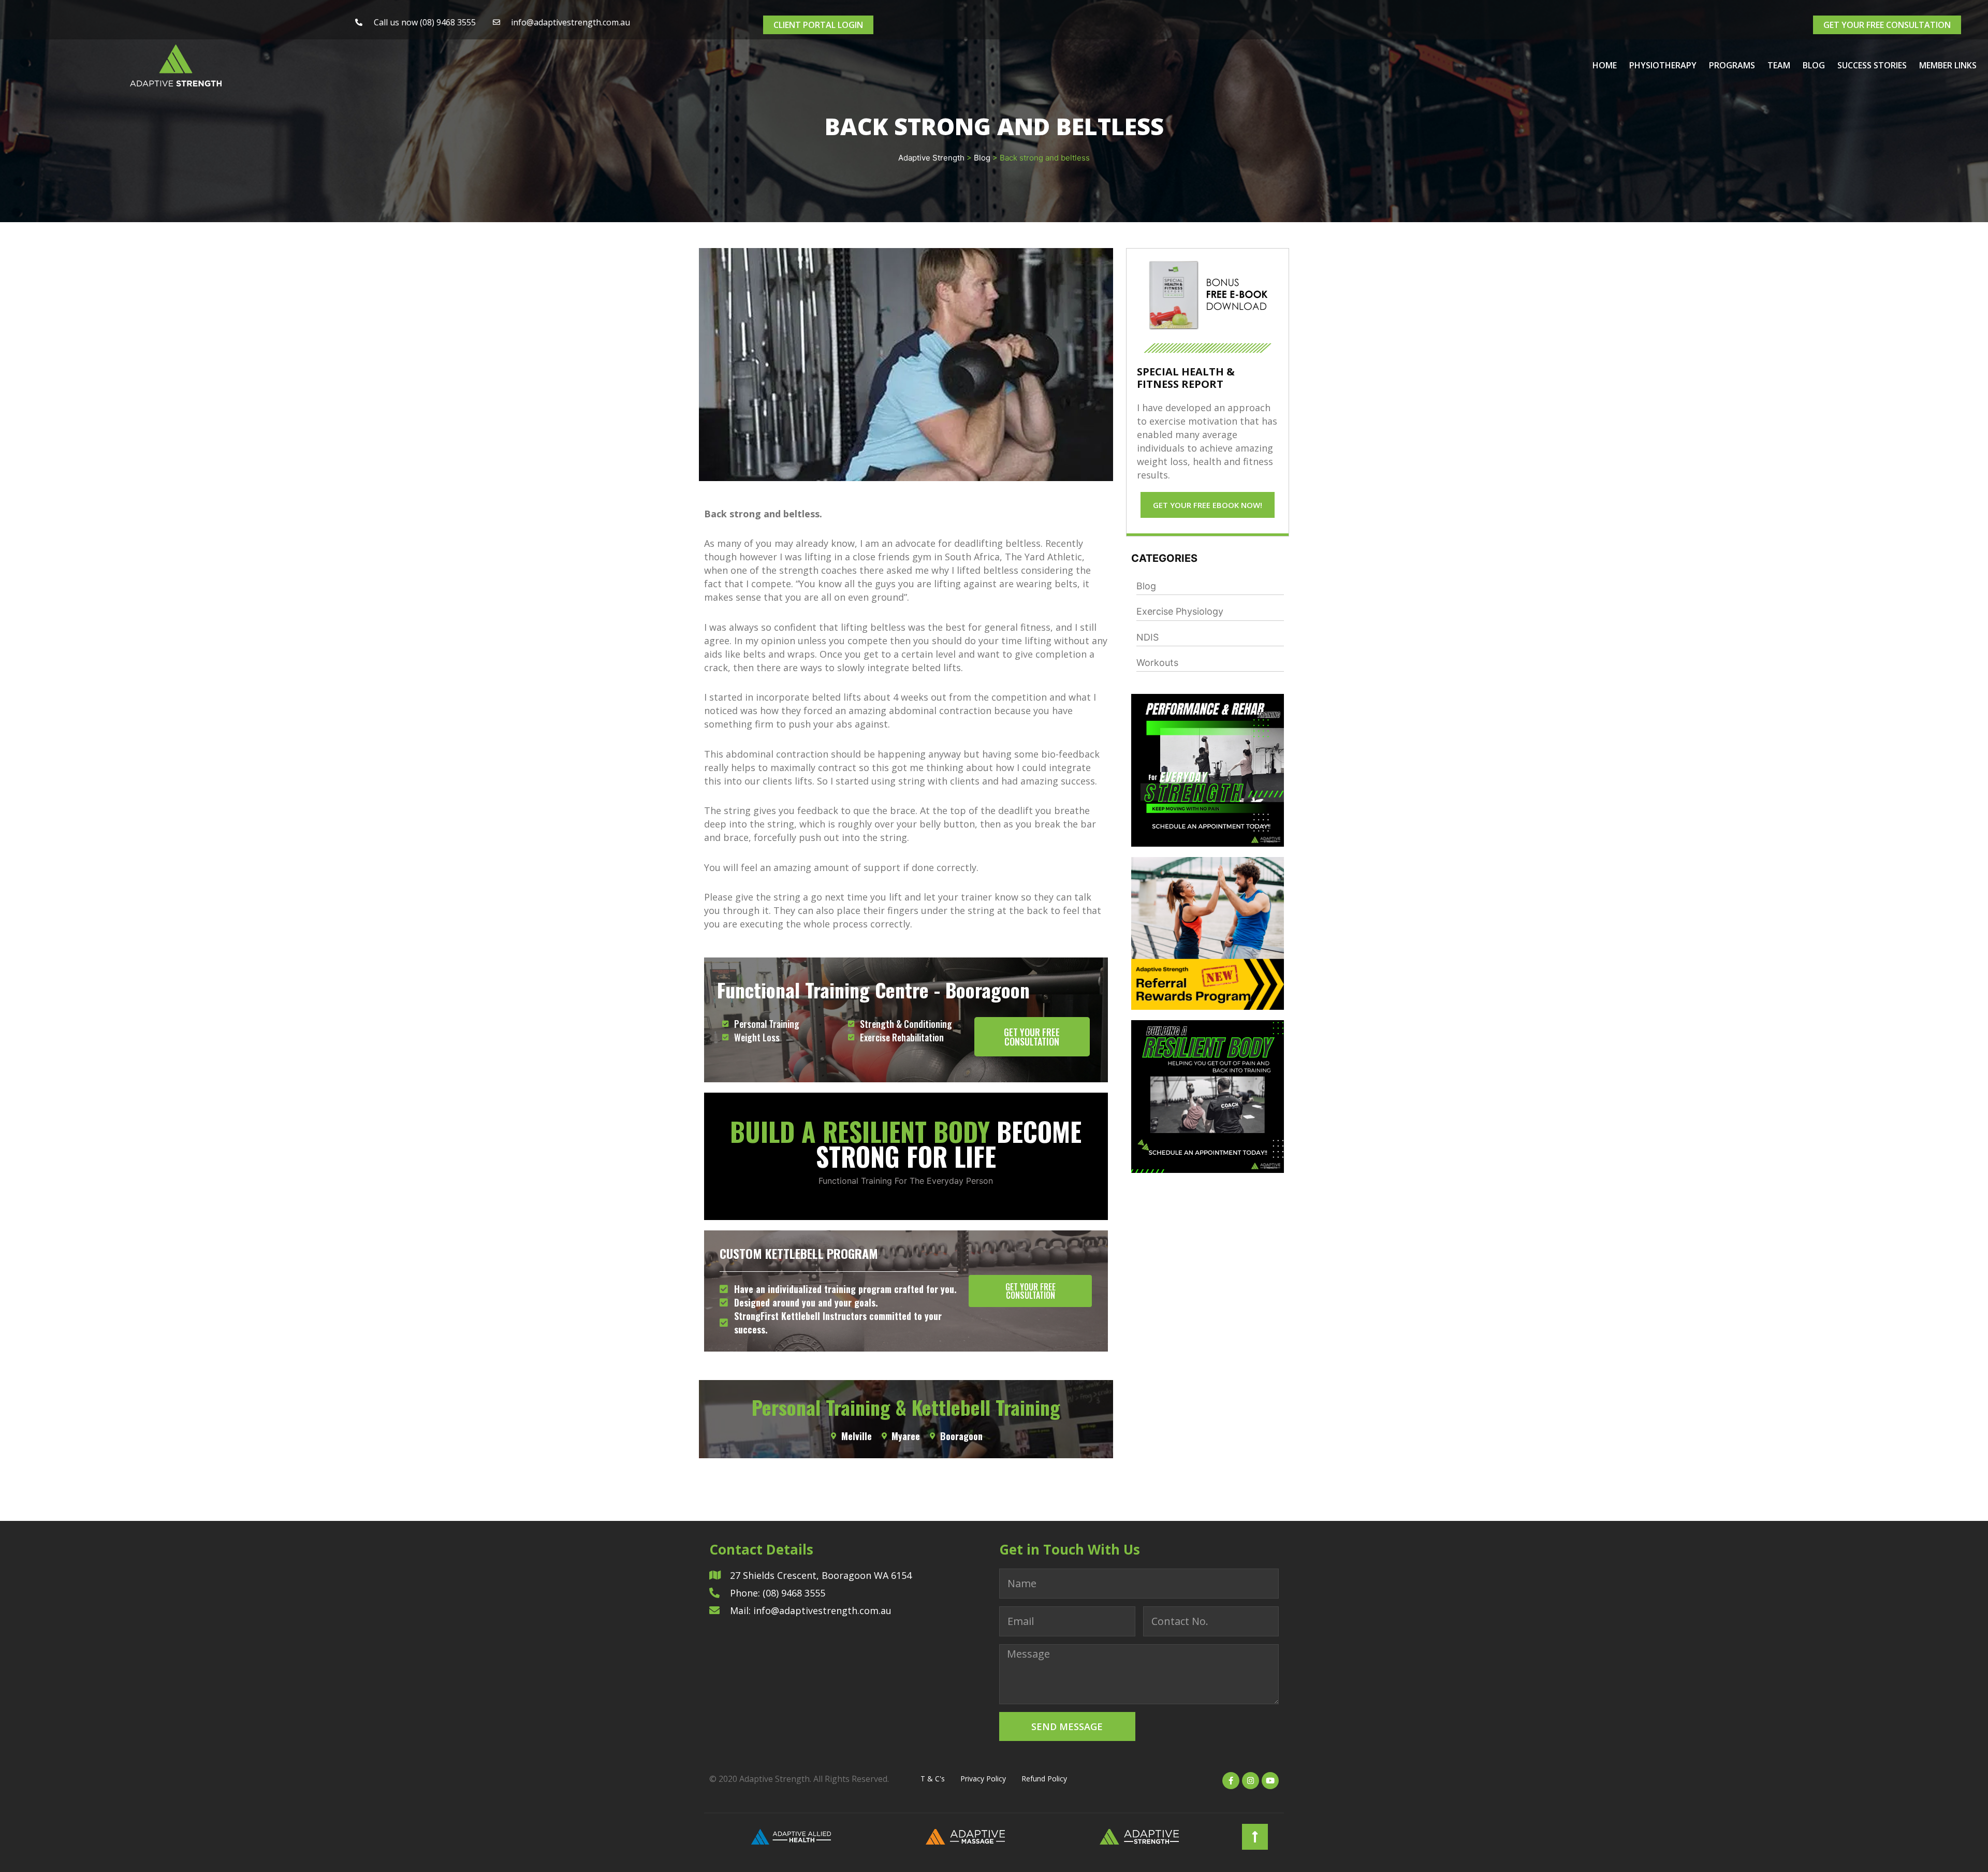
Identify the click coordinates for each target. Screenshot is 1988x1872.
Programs (1732, 65)
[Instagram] (1251, 1781)
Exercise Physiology (1180, 611)
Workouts (1157, 663)
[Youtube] (1270, 1781)
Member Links (1948, 65)
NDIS (1148, 637)
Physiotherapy (1663, 65)
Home (1605, 65)
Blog (1814, 65)
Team (1779, 65)
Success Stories (1872, 65)
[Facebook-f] (1231, 1781)
